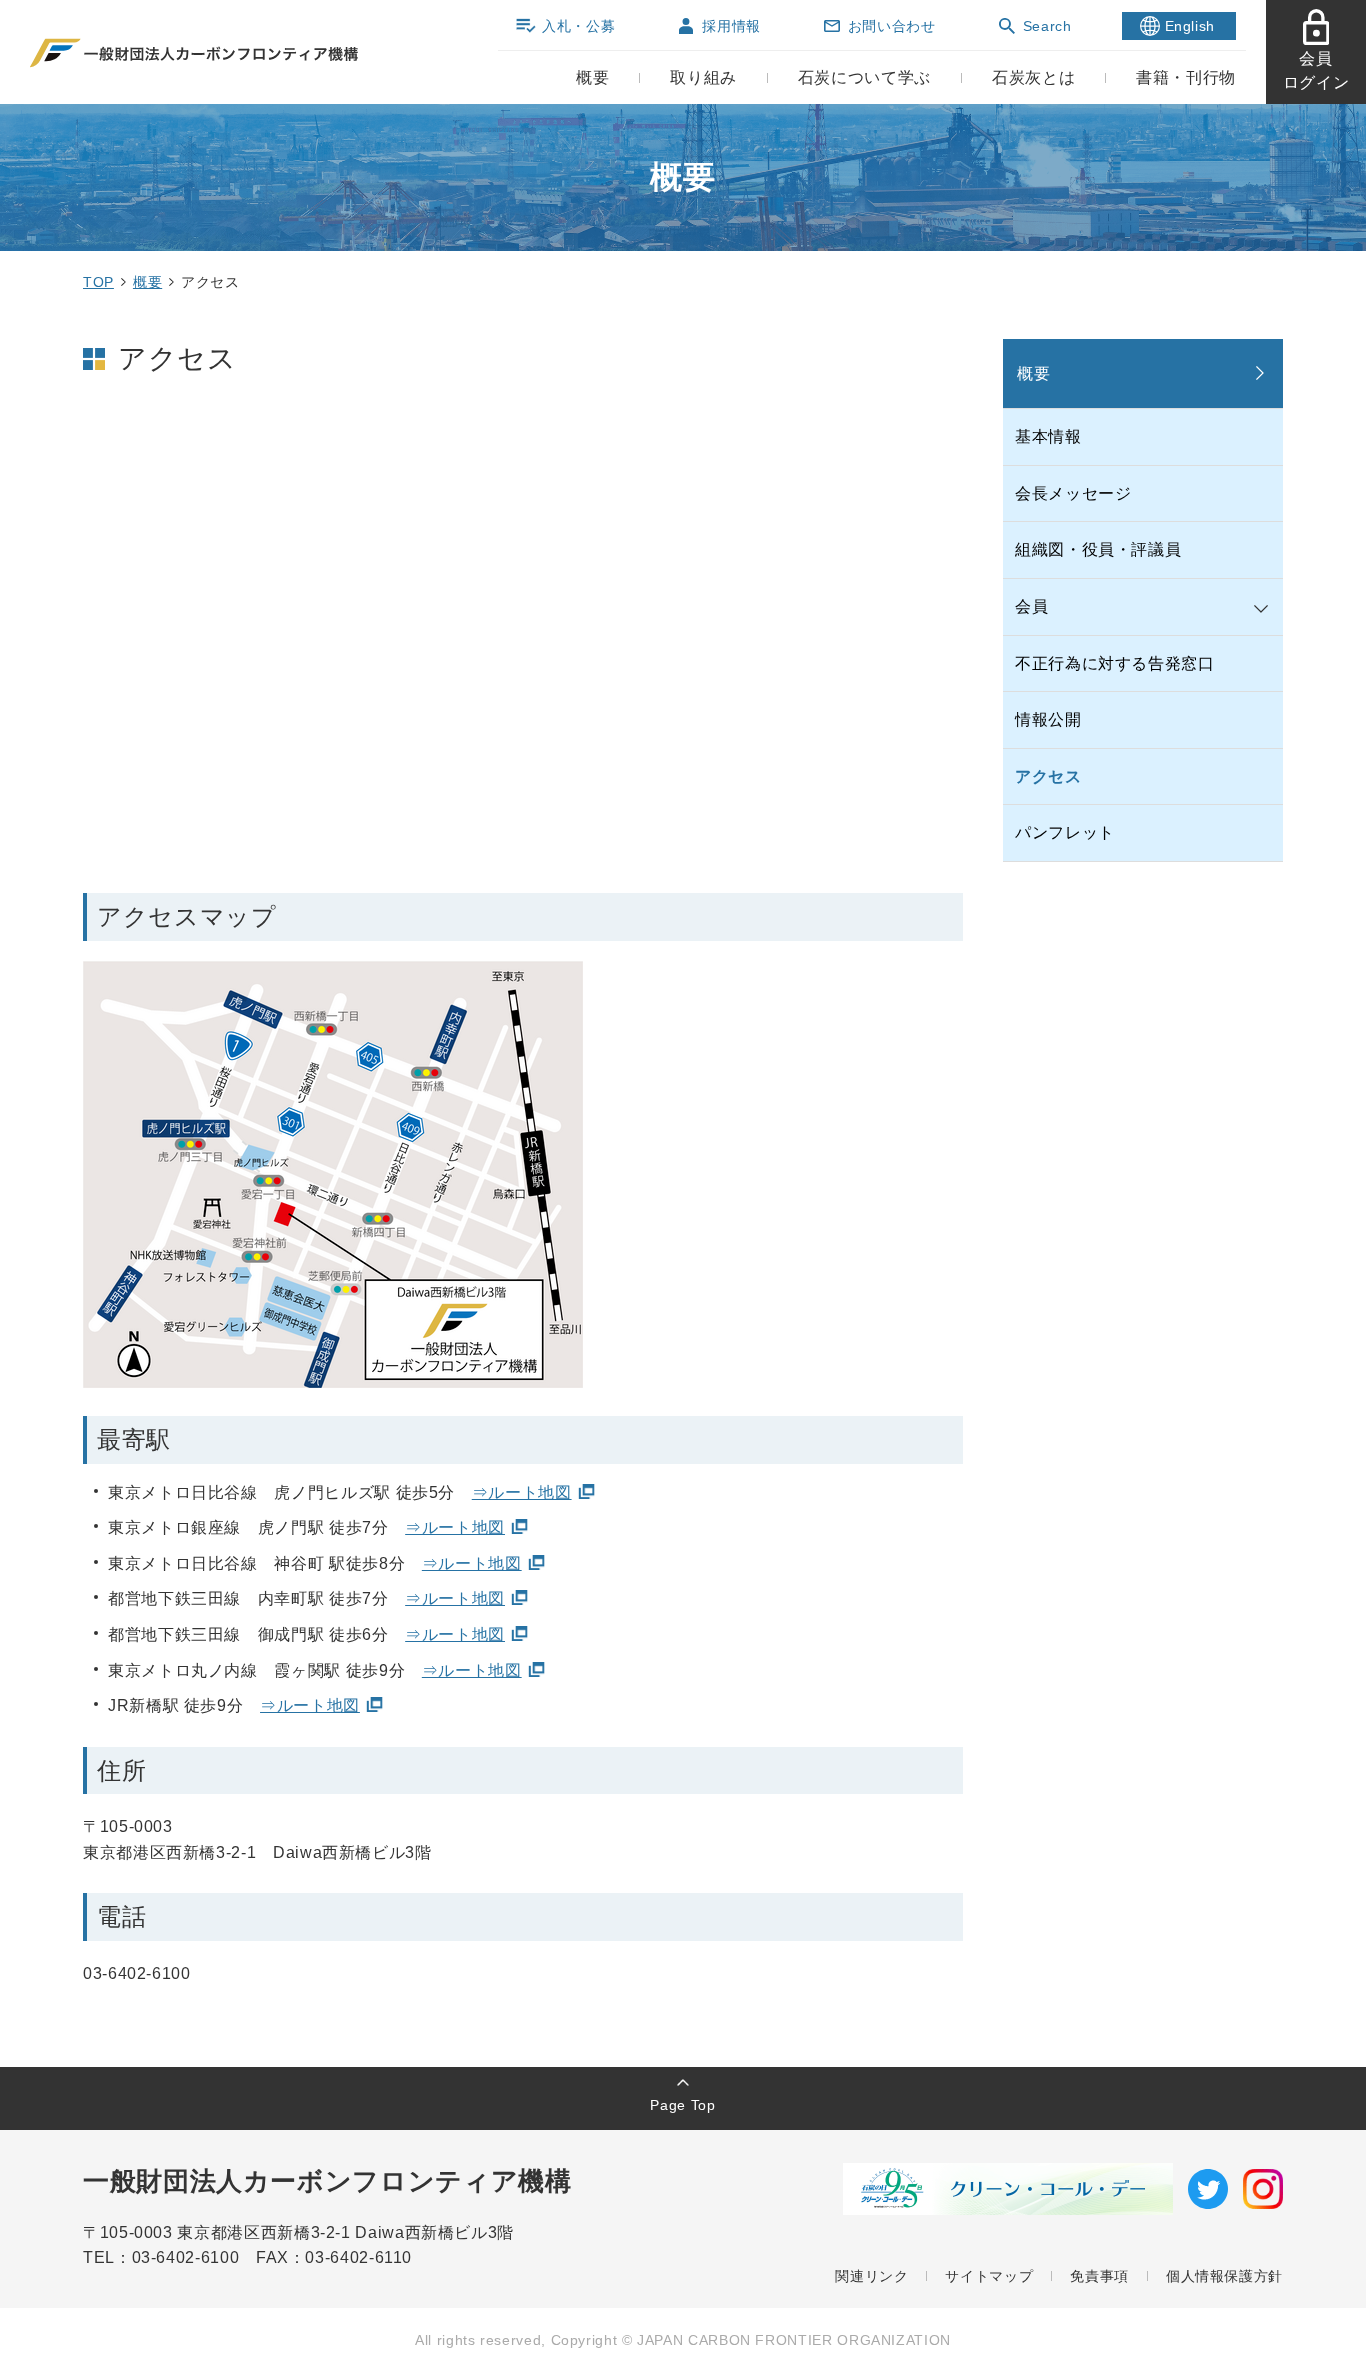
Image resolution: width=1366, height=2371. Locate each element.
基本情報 (1048, 436)
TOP (98, 282)
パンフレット (1065, 832)
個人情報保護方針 (1224, 2276)
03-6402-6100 (194, 2257)
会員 (1031, 606)
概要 (147, 282)
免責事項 (1099, 2276)
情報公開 (1048, 719)
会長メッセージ (1073, 493)
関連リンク (871, 2276)
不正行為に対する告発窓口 (1115, 663)
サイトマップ (989, 2276)
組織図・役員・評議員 (1098, 549)
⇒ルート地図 (522, 1492)
